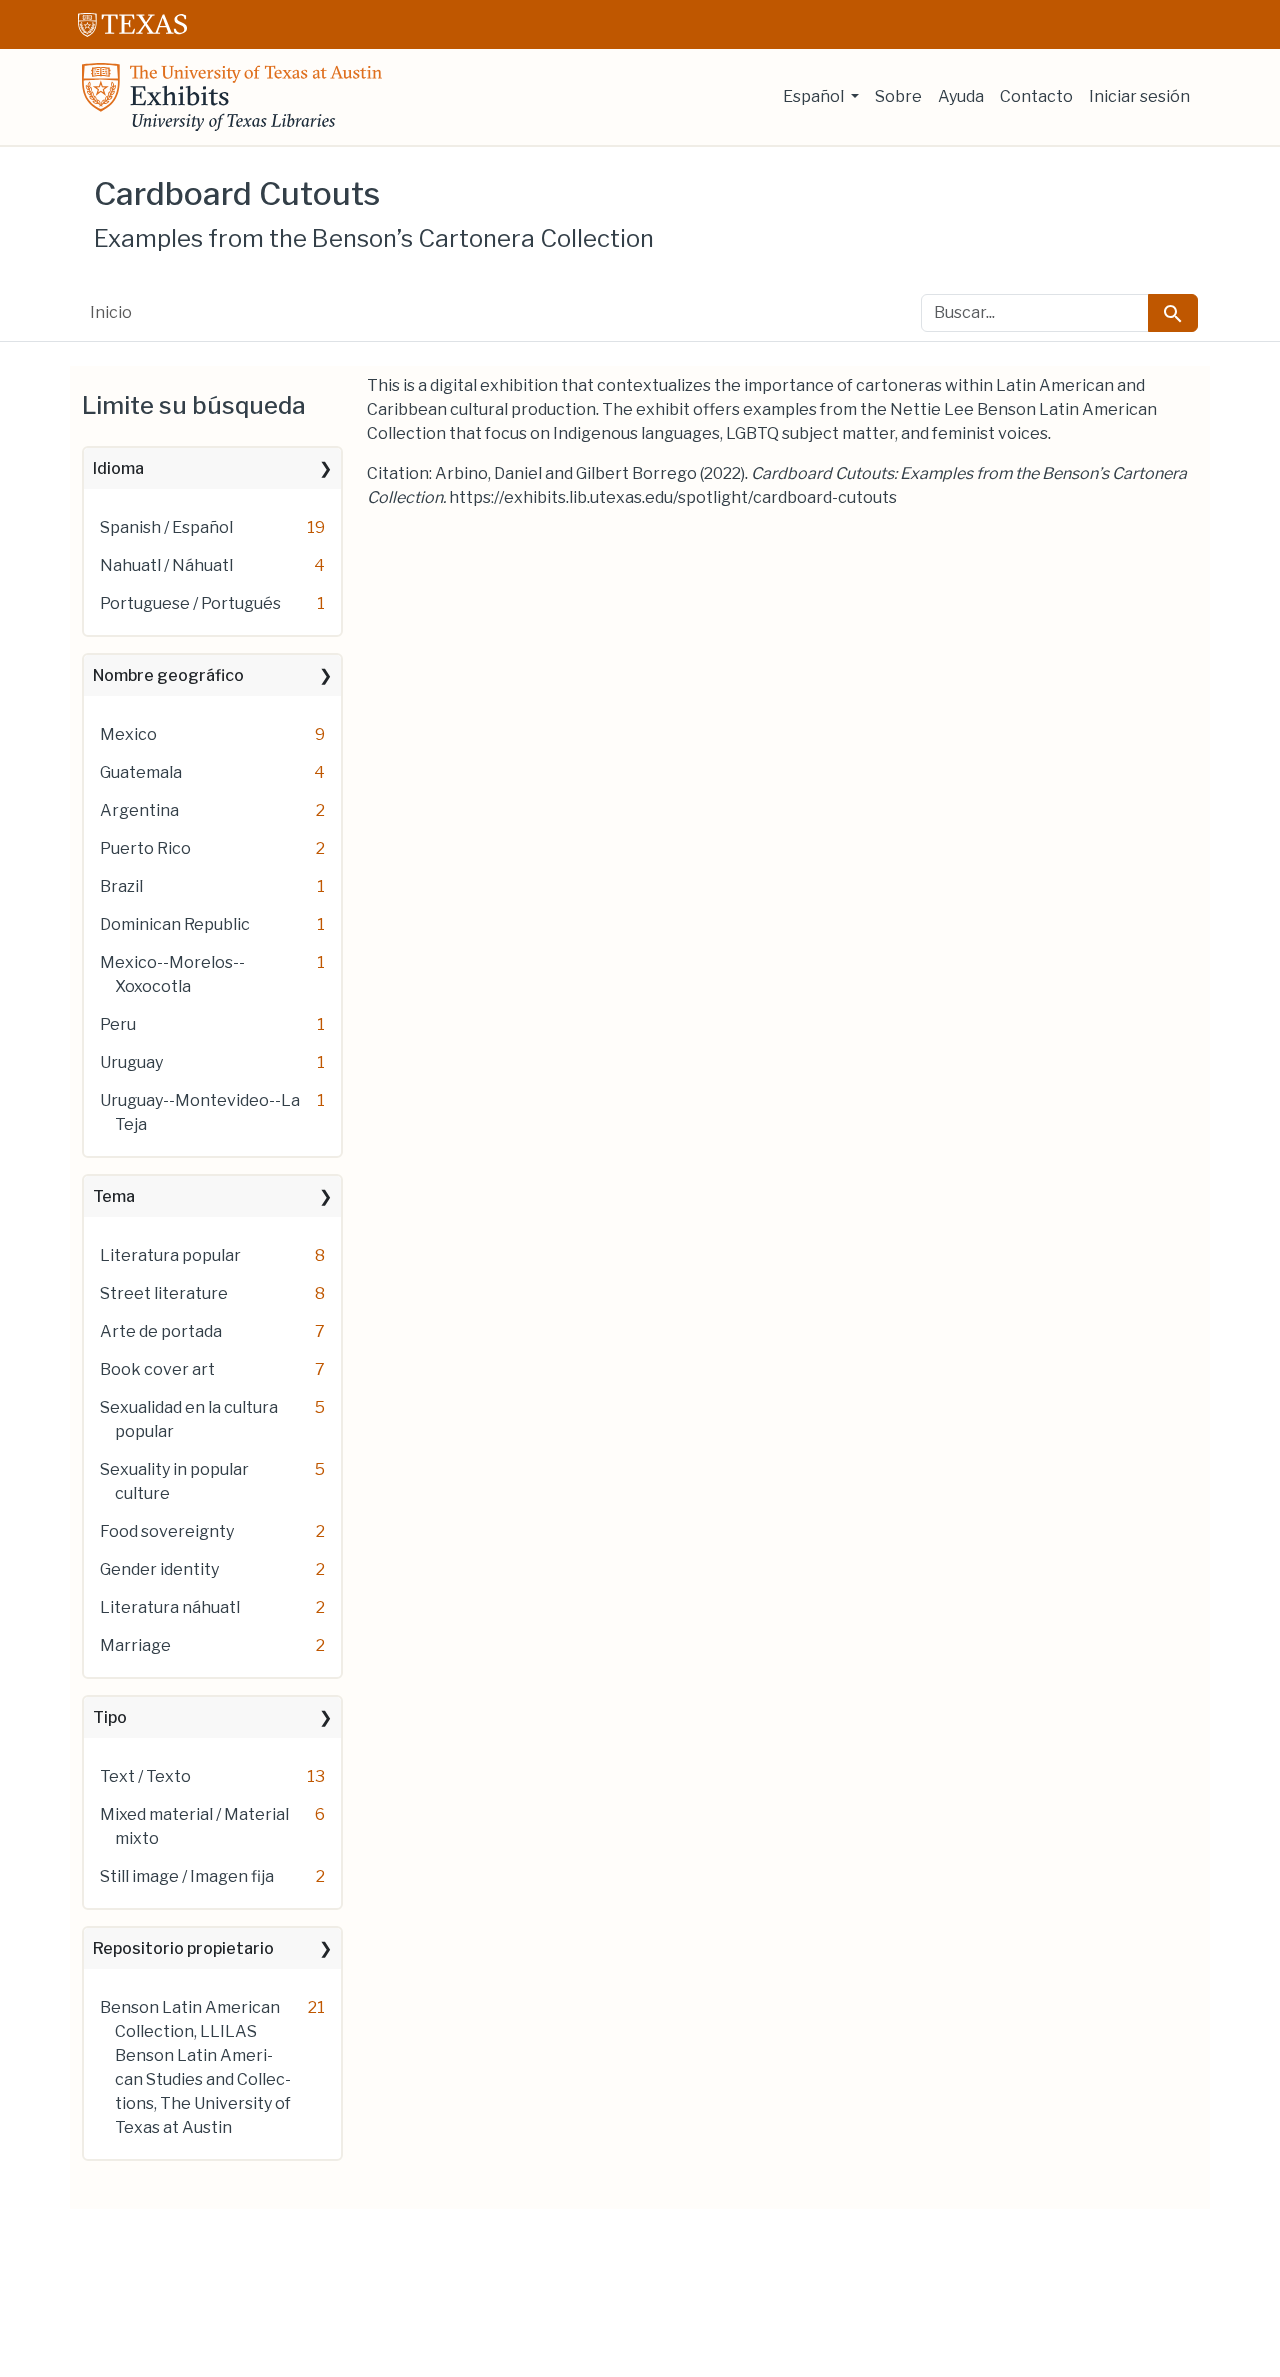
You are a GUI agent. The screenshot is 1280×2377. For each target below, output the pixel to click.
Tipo (110, 1717)
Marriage (135, 1645)
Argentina (139, 810)
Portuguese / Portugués (190, 603)
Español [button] (815, 96)
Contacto (1036, 96)
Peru (118, 1024)
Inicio (111, 312)
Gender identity (159, 1569)
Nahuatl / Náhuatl (166, 565)
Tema (114, 1196)
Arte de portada (161, 1331)
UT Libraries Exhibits (232, 97)
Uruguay (131, 1062)
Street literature (164, 1293)
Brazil (121, 886)
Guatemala (141, 772)
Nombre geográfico (168, 675)
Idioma (118, 468)
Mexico (128, 734)
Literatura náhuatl (170, 1607)
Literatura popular (170, 1255)
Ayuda (961, 96)
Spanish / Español (166, 527)
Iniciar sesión (1139, 96)
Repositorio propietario (183, 1948)
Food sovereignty (167, 1531)
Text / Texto (145, 1776)
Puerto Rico (145, 848)
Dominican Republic (175, 924)
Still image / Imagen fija (187, 1876)
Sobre (898, 96)
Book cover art (157, 1369)
